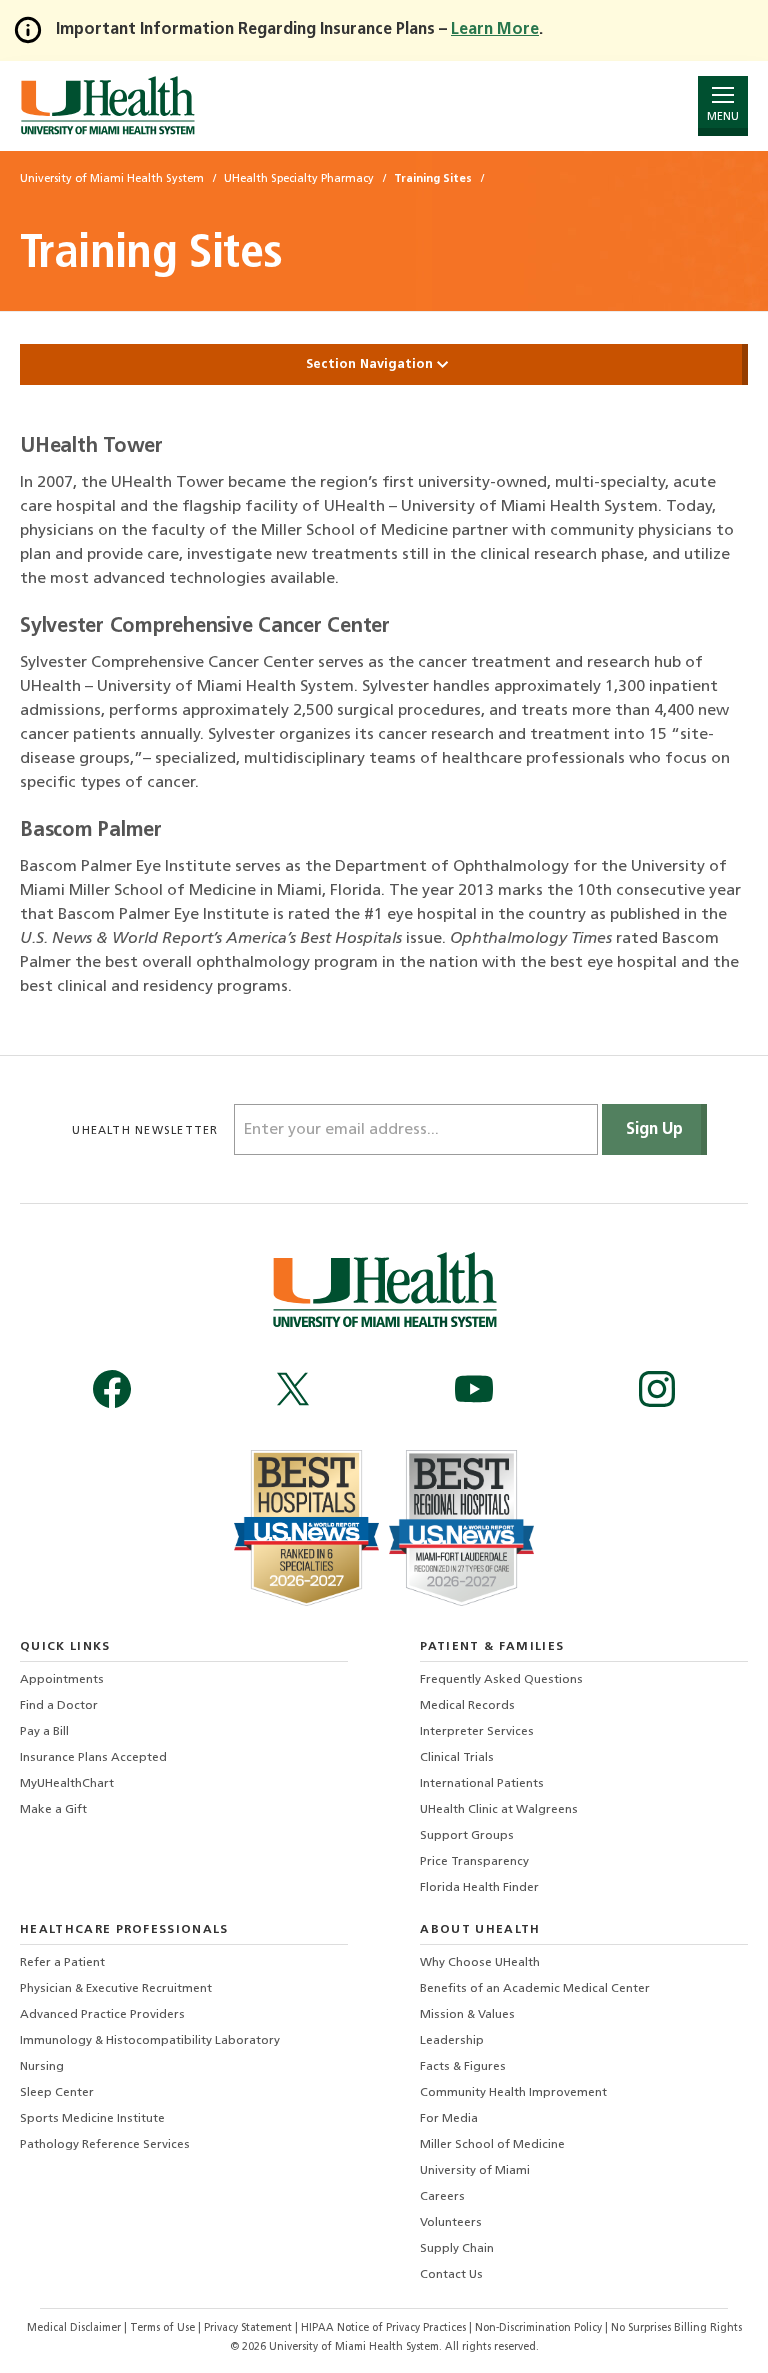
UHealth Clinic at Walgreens (499, 1810)
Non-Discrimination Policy (538, 2328)
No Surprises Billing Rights (676, 2328)
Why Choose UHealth (480, 1963)
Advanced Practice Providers (102, 2015)
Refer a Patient (62, 1963)
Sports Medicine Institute (92, 2119)
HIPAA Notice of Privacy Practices (383, 2328)
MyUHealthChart (67, 1784)
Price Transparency (474, 1862)
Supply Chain (457, 2249)
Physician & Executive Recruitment (116, 1989)
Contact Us (451, 2275)
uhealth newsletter (147, 1131)
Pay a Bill (44, 1732)
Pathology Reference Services (105, 2145)
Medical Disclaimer (75, 2328)
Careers (442, 2197)
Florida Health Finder (479, 1888)
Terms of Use (164, 2328)
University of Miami (475, 2171)
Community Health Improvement (513, 2093)
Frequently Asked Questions (501, 1680)
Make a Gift (53, 1810)
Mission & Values (467, 2015)
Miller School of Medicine (492, 2145)
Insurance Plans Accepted (93, 1758)
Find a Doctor (59, 1706)
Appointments (62, 1680)
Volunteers (451, 2223)
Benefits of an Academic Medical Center (535, 1989)
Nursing (42, 2067)
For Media (449, 2119)
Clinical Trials (457, 1758)
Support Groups (467, 1836)
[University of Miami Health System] (107, 105)
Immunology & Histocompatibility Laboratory (150, 2041)
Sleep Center (57, 2093)
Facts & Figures (463, 2067)
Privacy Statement (249, 2328)
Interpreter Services (477, 1732)
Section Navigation (371, 364)
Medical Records (467, 1706)
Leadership (452, 2041)
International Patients (482, 1784)
